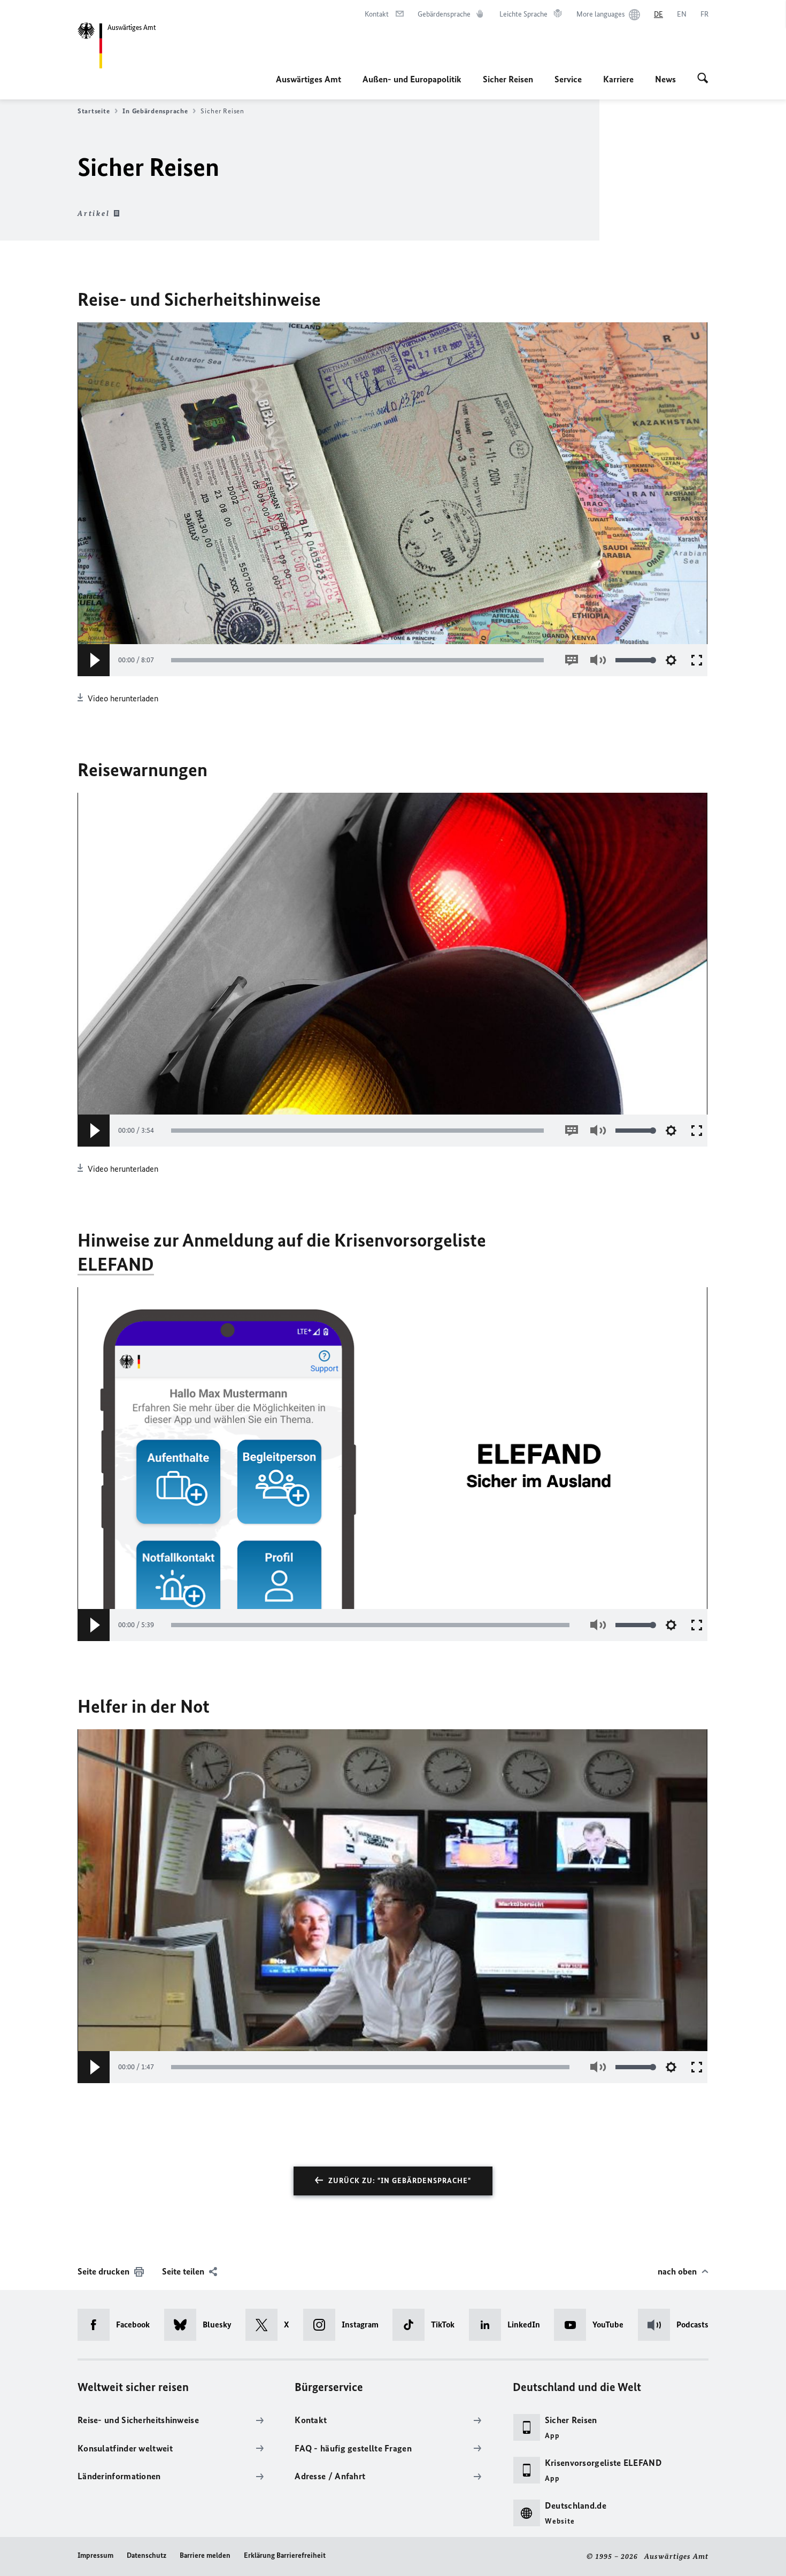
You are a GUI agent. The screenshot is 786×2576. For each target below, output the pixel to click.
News (665, 79)
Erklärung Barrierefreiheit (285, 2555)
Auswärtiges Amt (309, 79)
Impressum (95, 2555)
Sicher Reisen (508, 79)
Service (568, 79)
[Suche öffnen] (703, 79)
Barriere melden (205, 2555)
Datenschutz (147, 2555)
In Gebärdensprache (155, 111)
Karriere (618, 79)
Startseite (94, 111)
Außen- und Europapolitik (412, 79)
